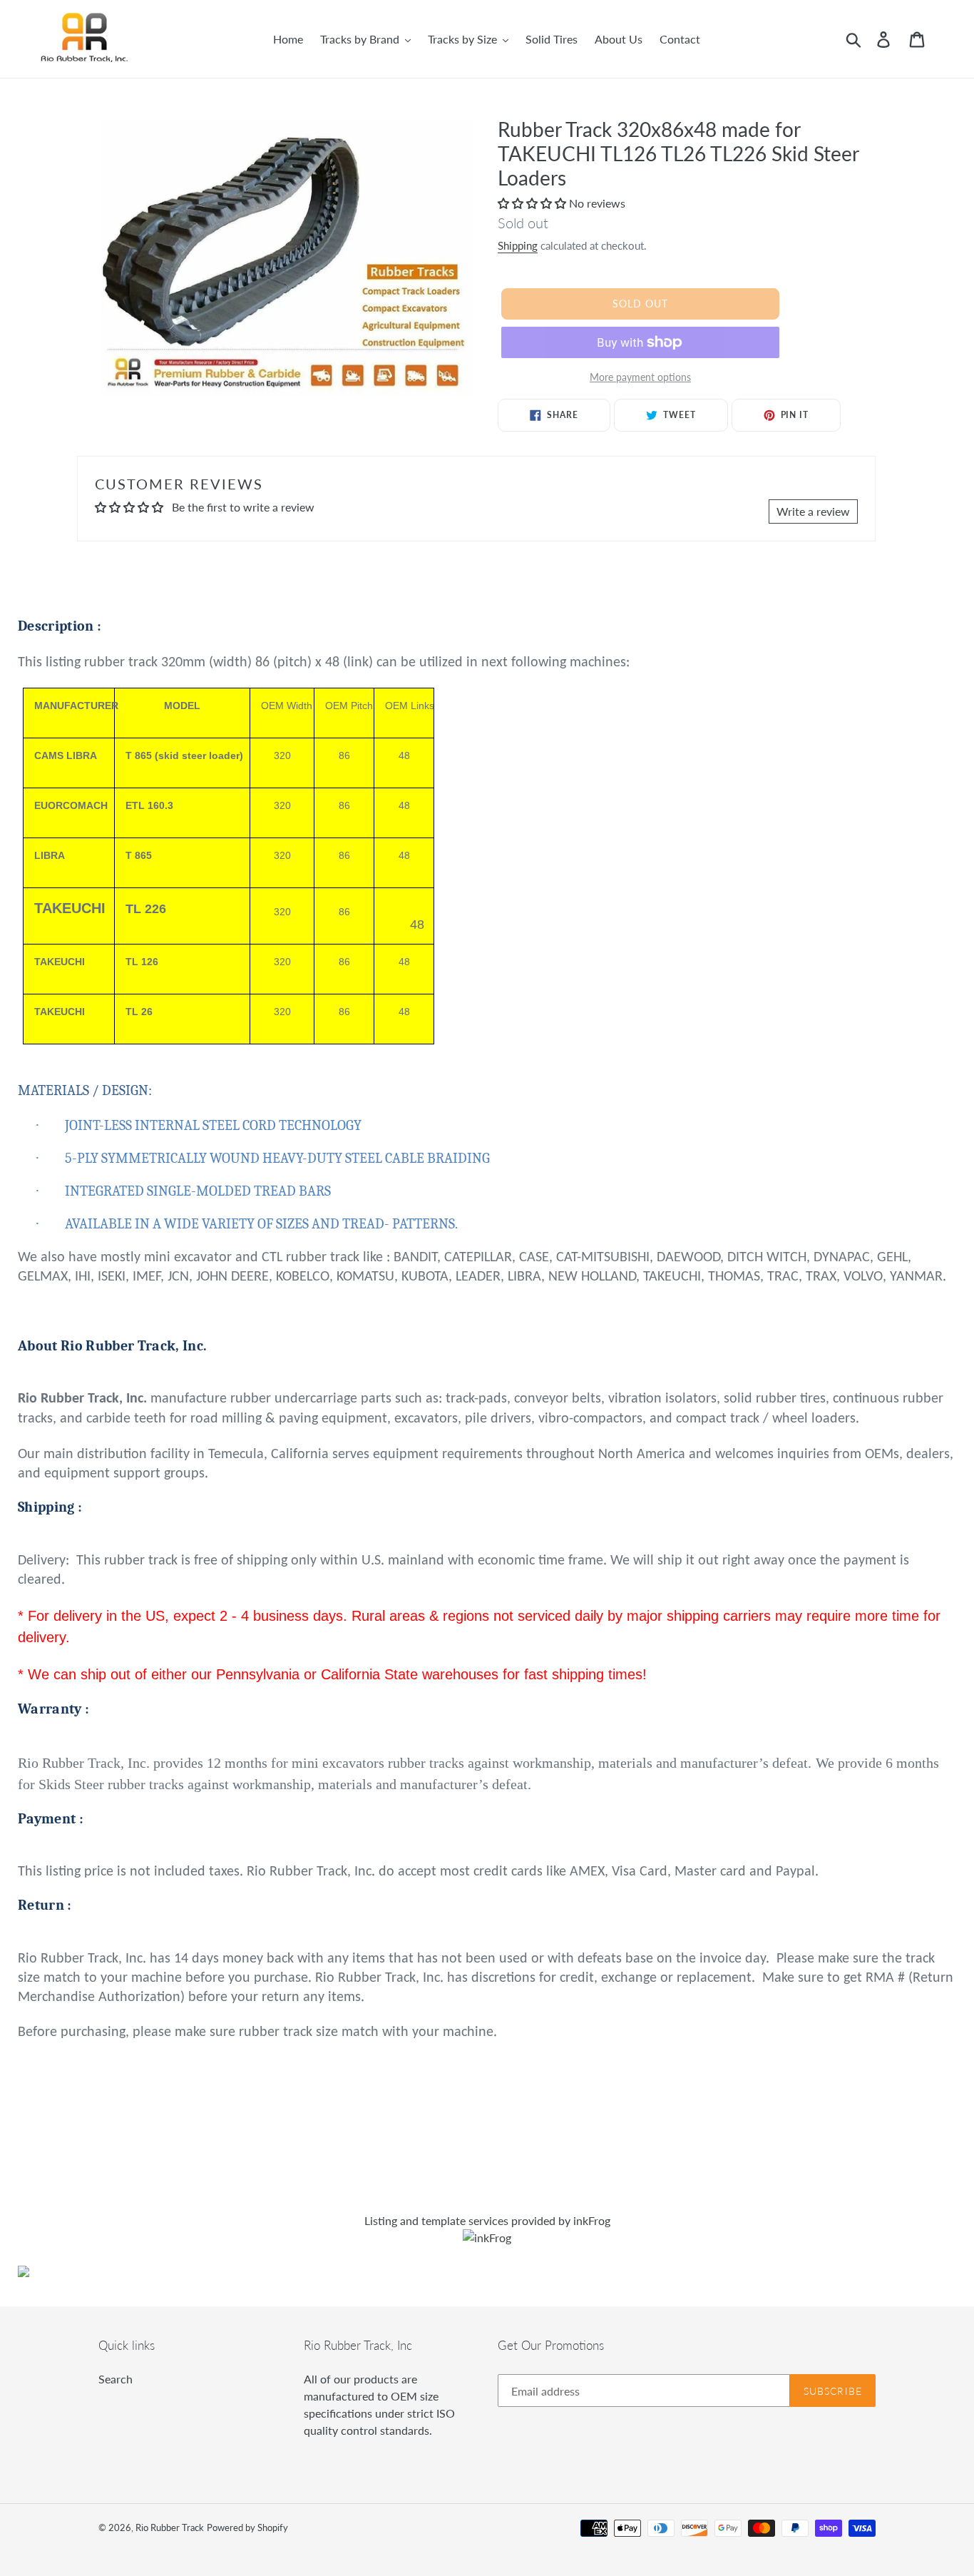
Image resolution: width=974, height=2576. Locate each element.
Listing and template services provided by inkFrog (487, 2220)
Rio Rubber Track (170, 2527)
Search (116, 2379)
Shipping (518, 245)
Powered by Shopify (247, 2527)
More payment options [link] (640, 377)
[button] (533, 203)
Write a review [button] (813, 511)
